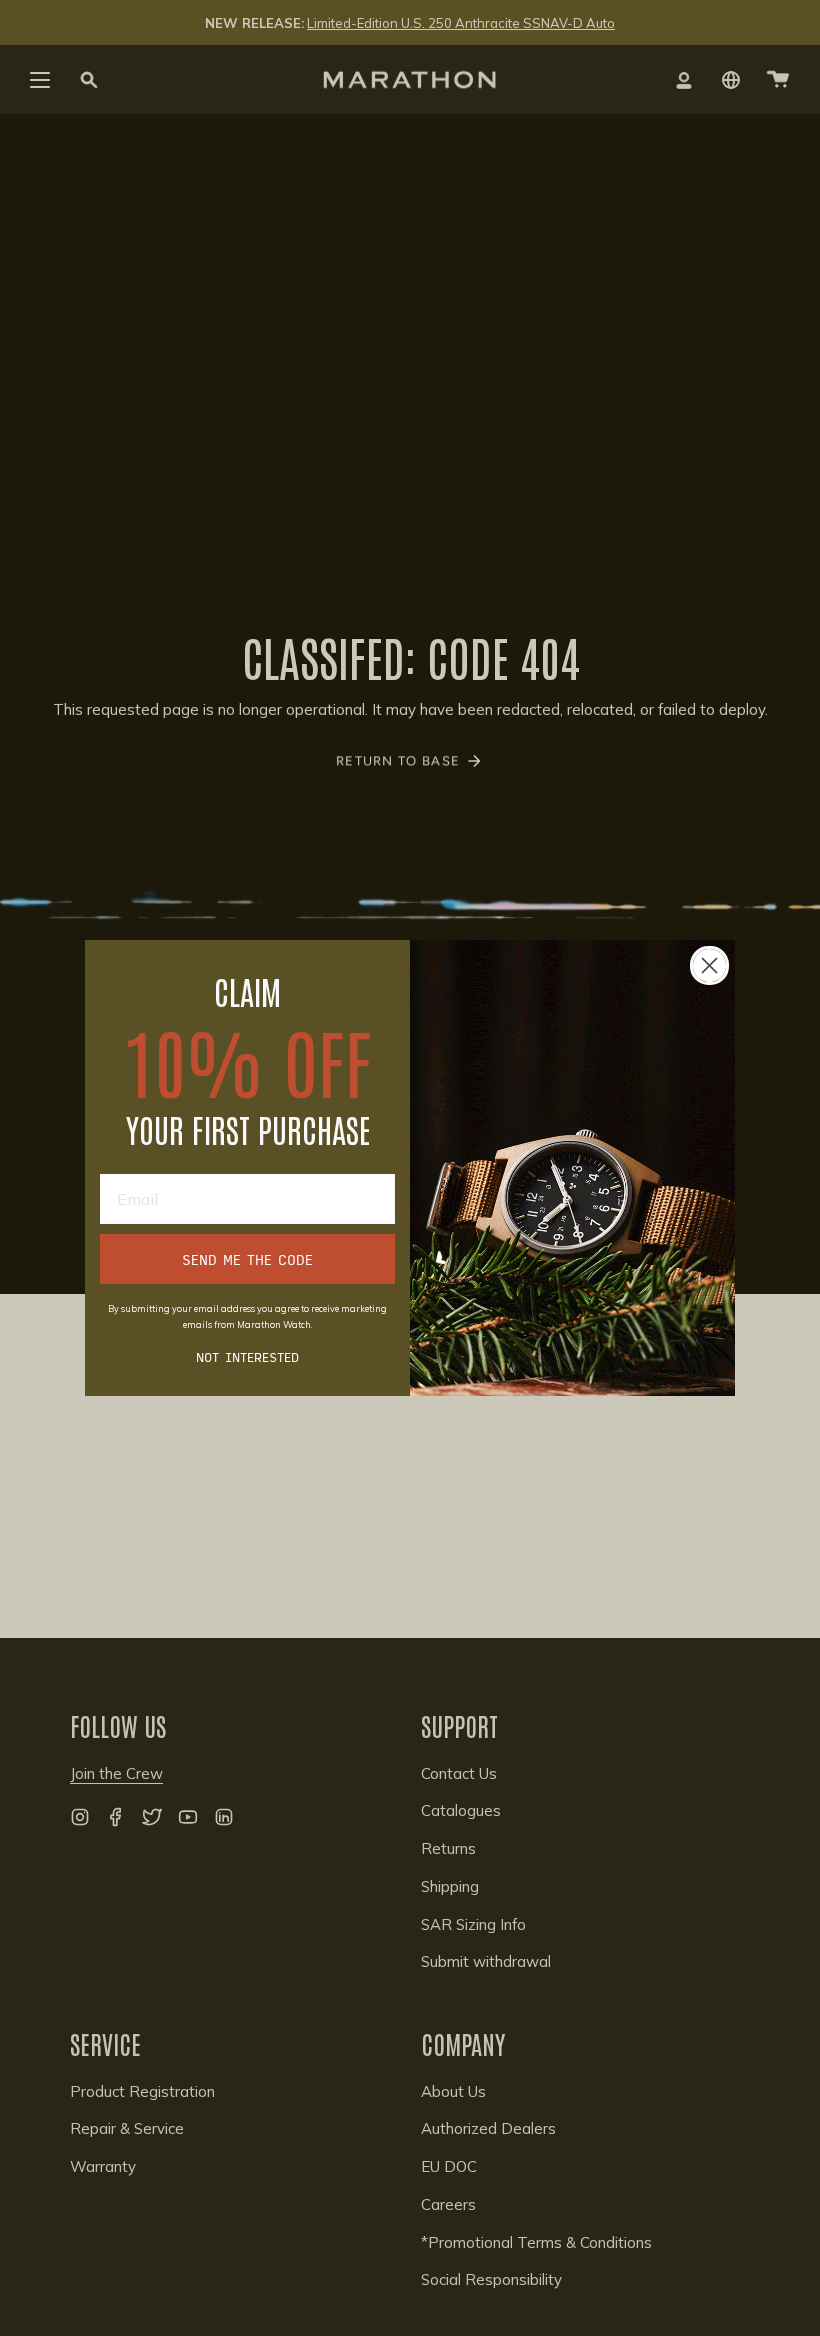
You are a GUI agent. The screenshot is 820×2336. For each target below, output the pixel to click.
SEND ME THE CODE (247, 1259)
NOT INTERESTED (247, 1356)
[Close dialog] (709, 965)
